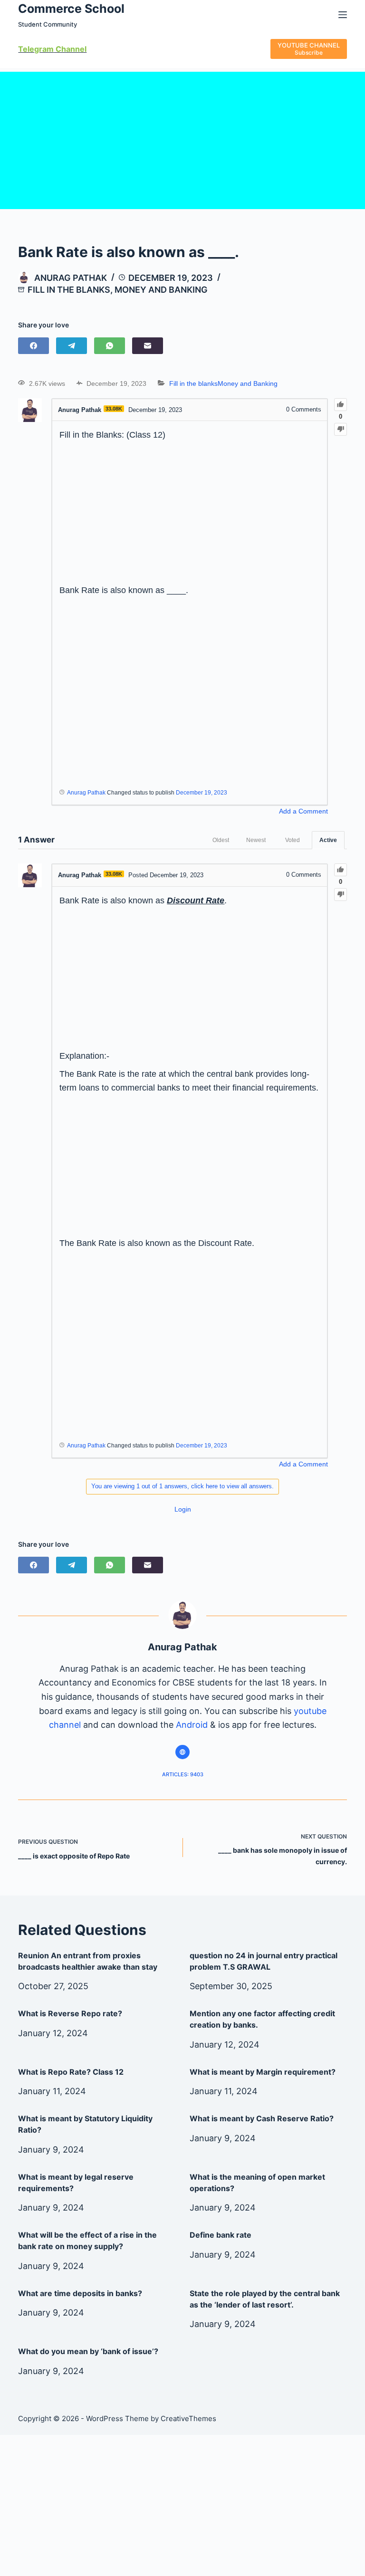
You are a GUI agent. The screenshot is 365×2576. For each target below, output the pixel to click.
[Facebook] (34, 346)
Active (328, 840)
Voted (293, 840)
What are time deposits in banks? (80, 2293)
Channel (70, 49)
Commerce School (71, 9)
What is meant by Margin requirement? (263, 2072)
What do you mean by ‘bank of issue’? (88, 2351)
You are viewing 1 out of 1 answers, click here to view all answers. (182, 1486)
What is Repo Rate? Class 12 (71, 2072)
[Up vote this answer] (341, 870)
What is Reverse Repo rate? (70, 2013)
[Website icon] (182, 1752)
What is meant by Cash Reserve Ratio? (262, 2118)
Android (192, 1725)
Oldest (221, 840)
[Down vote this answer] (341, 895)
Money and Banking (161, 290)
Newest (256, 840)
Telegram (36, 49)
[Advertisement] (182, 138)
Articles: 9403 (183, 1774)
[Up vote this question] (341, 405)
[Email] (148, 346)
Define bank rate (221, 2235)
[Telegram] (72, 346)
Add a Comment (303, 811)
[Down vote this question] (341, 429)
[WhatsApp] (110, 346)
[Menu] (343, 15)
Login (183, 1509)
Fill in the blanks (69, 290)
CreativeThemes (188, 2418)
